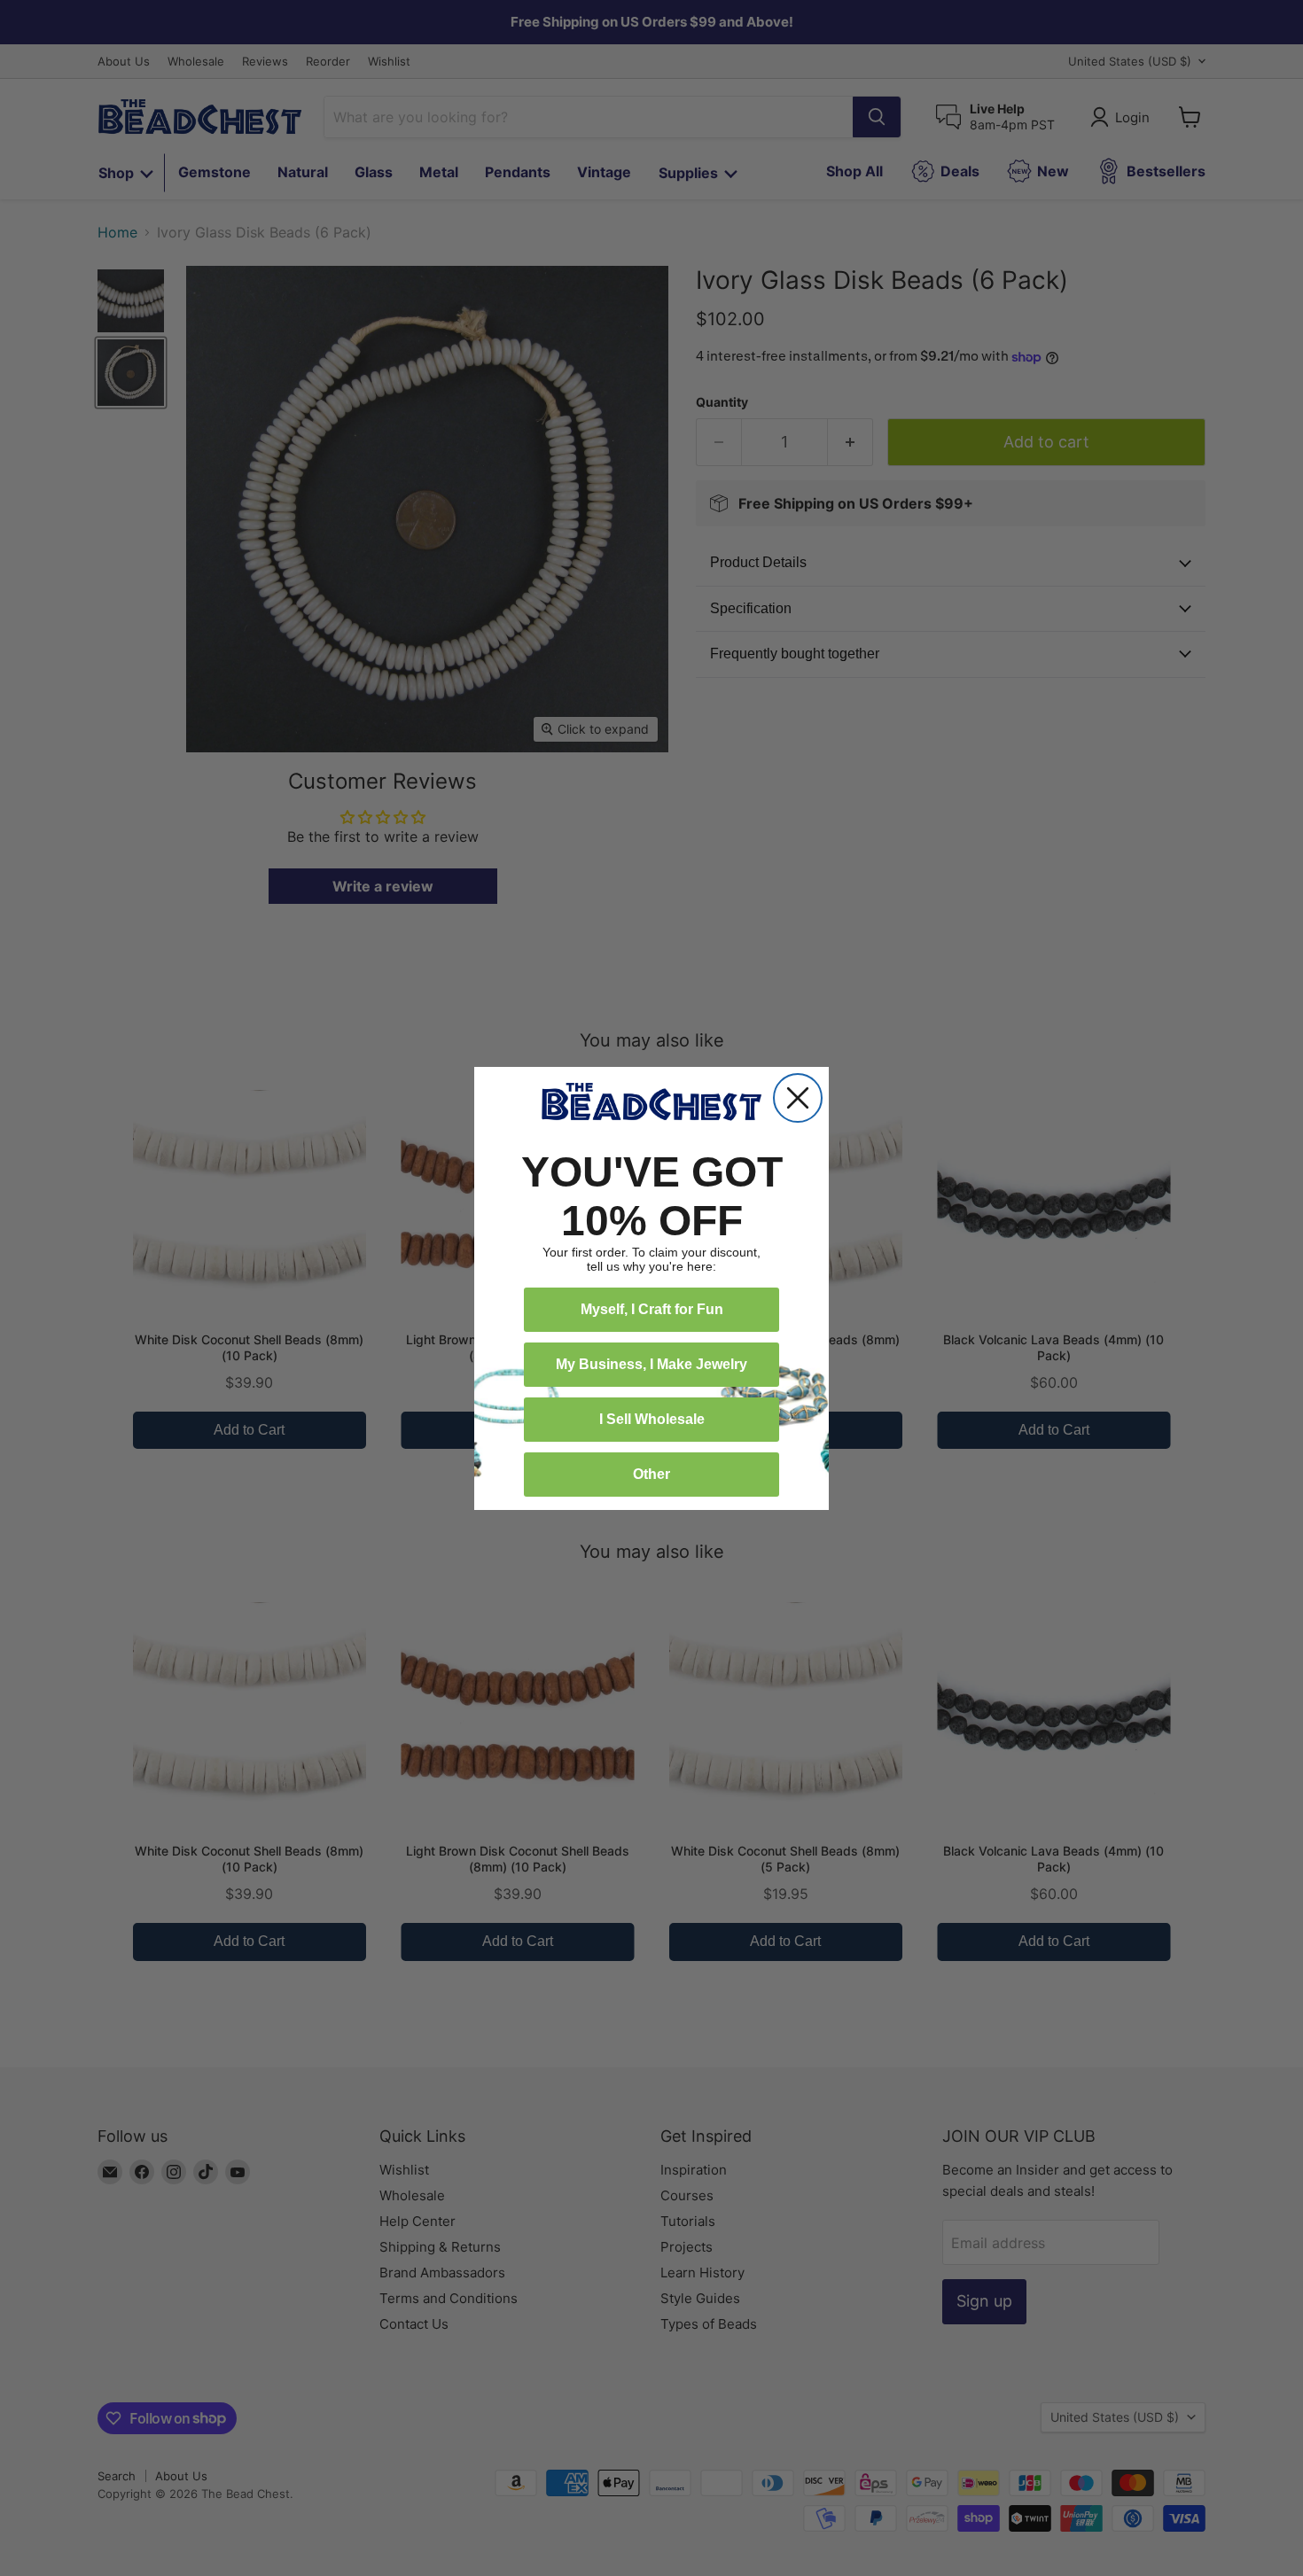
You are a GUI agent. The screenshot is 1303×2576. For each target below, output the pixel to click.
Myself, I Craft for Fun (652, 1309)
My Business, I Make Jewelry (651, 1364)
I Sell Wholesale (652, 1419)
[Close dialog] (798, 1098)
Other (651, 1474)
